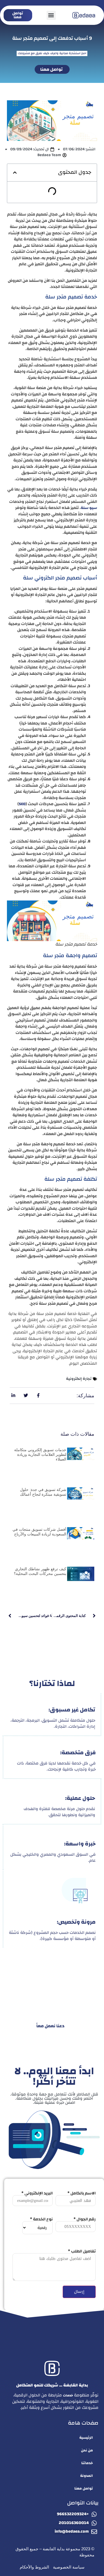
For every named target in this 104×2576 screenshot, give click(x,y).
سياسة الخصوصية (69, 2567)
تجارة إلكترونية (79, 1379)
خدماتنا (87, 2463)
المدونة (87, 2476)
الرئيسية (86, 2438)
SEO (22, 804)
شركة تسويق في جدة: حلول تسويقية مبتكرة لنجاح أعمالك (43, 1492)
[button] (51, 15)
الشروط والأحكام (34, 2567)
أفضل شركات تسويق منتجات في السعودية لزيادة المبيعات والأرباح (39, 1532)
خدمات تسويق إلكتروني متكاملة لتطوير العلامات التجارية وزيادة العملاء (40, 1454)
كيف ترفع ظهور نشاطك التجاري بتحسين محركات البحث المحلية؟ (40, 1571)
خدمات (68, 2395)
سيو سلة (89, 508)
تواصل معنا (84, 2488)
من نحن (87, 2450)
